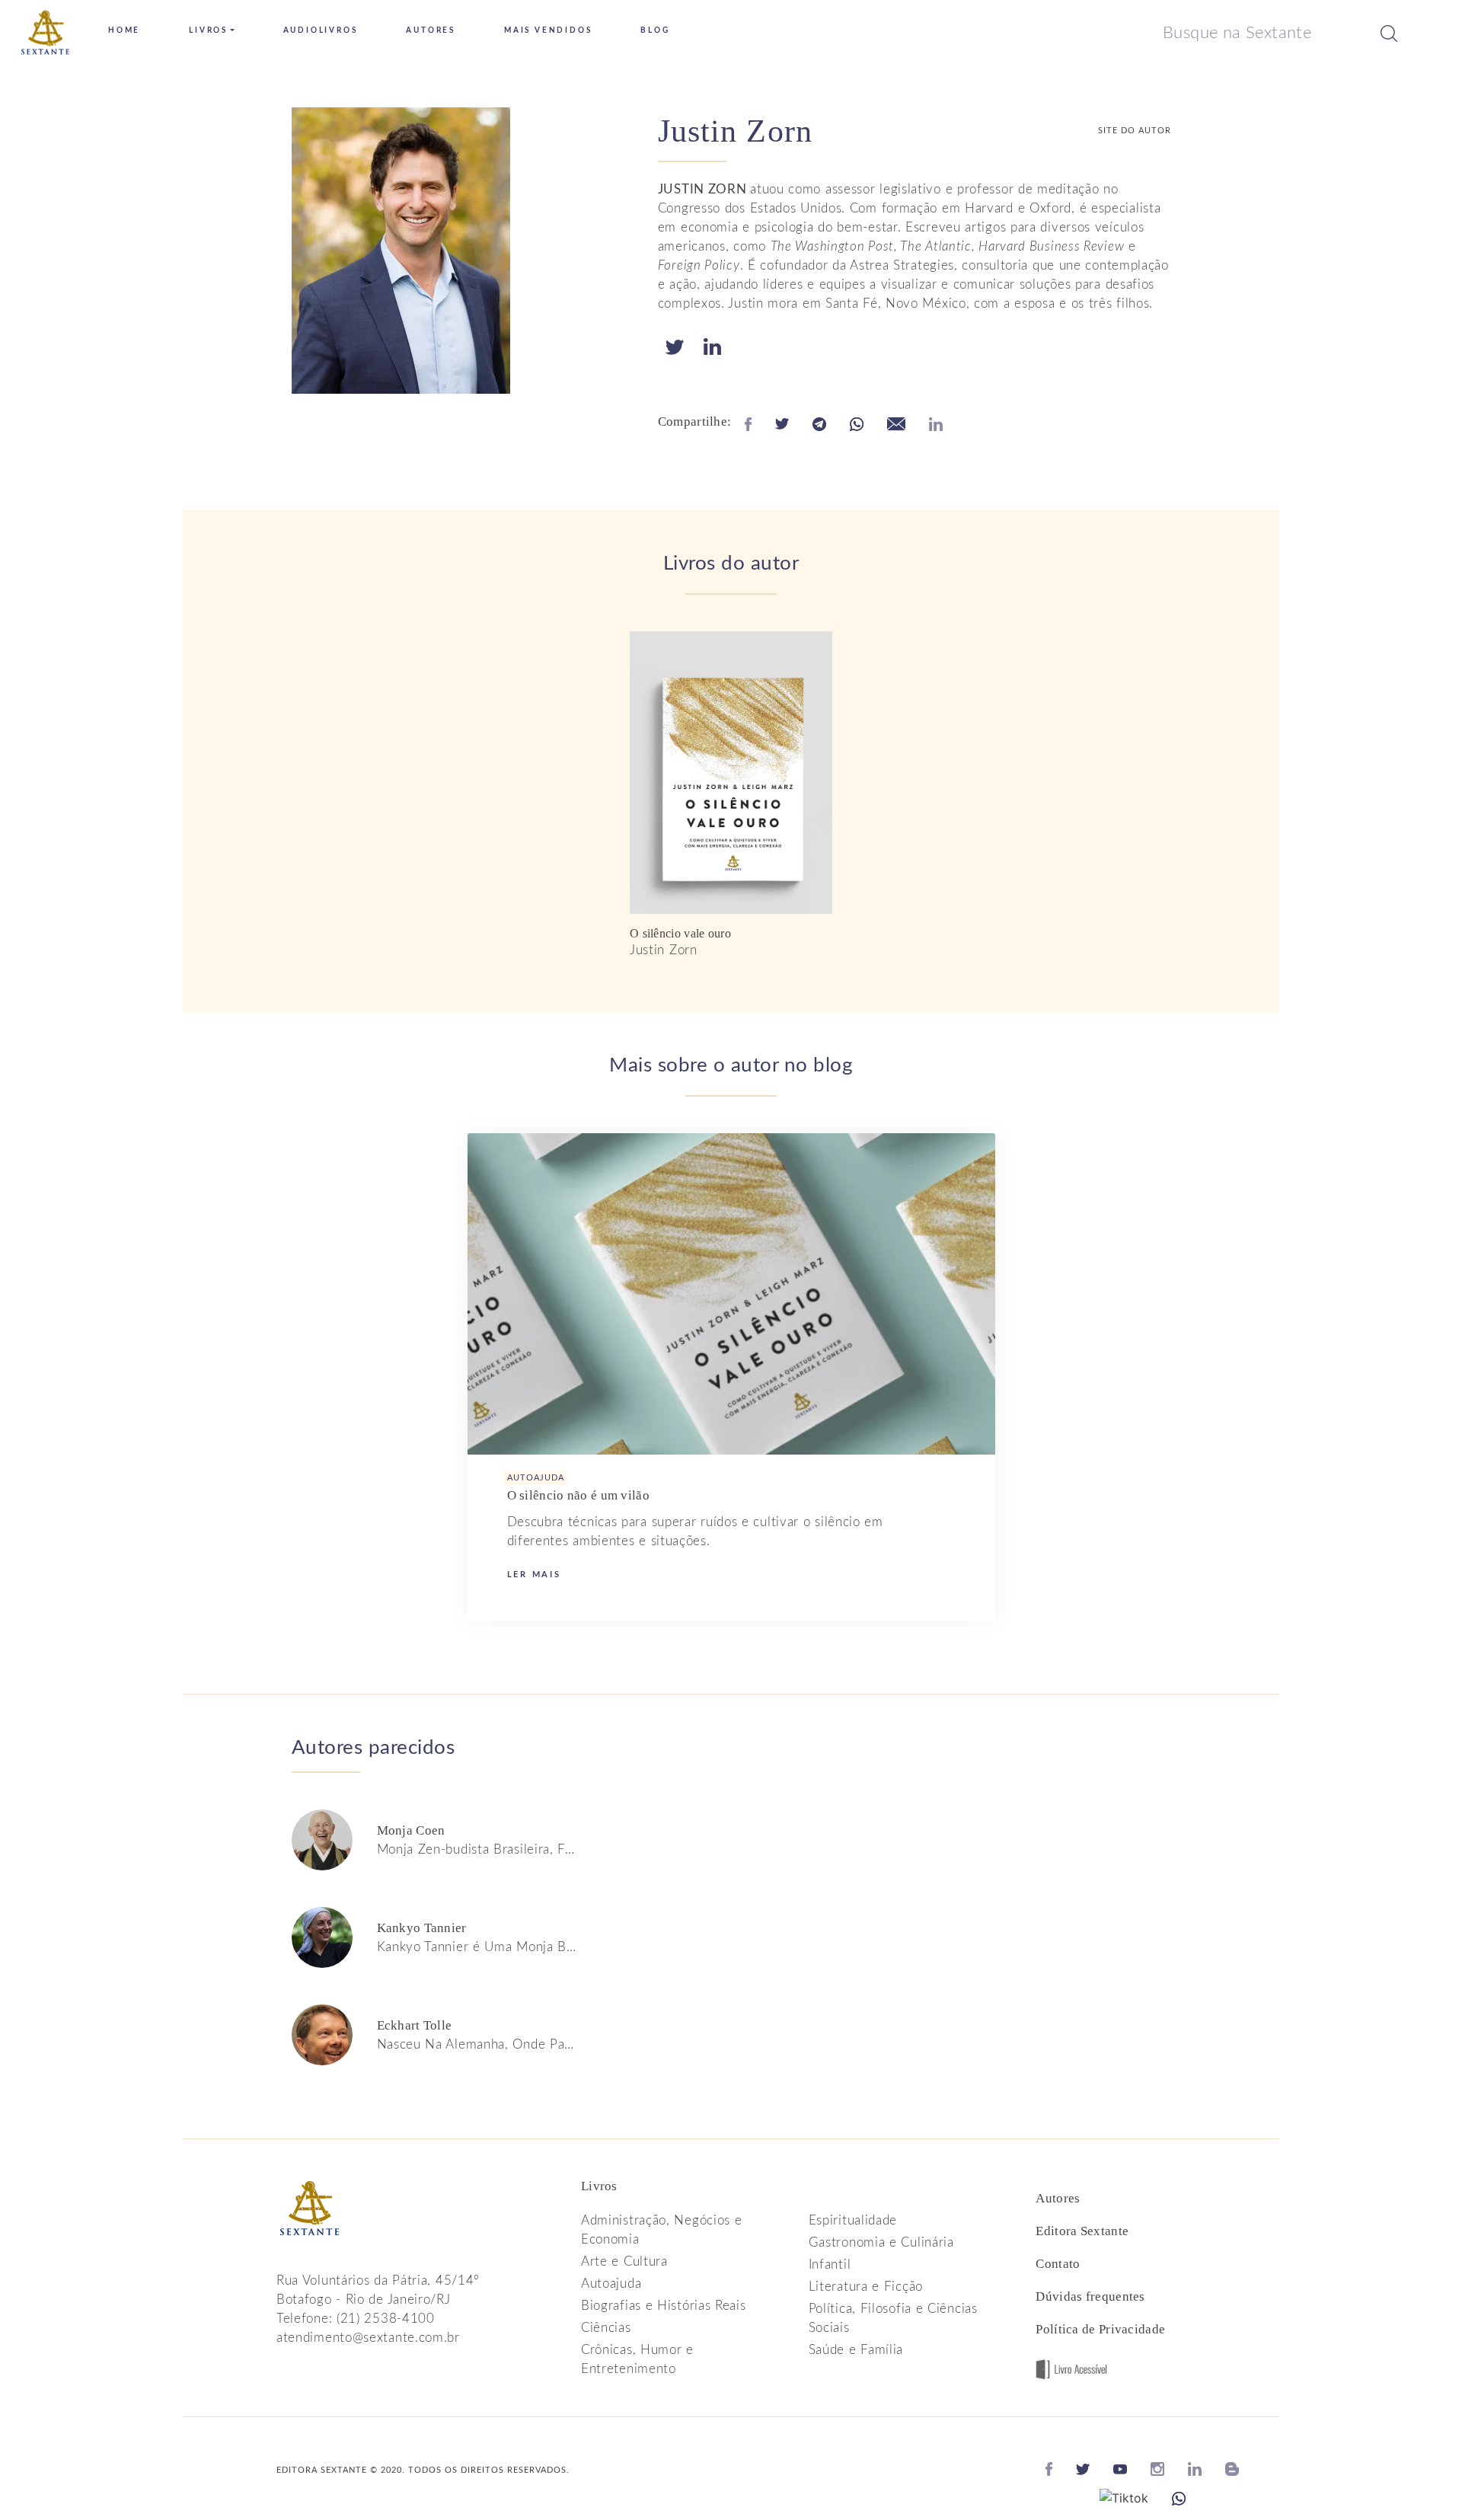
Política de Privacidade (1100, 2329)
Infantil (830, 2264)
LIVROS (208, 30)
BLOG (655, 30)
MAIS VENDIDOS (548, 30)
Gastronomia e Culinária (881, 2242)
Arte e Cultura (624, 2261)
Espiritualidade (853, 2220)
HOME (124, 30)
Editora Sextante (1082, 2231)
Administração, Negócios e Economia (662, 2230)
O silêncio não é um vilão (579, 1495)
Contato (1058, 2264)
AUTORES (431, 30)
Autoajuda (611, 2284)
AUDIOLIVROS (321, 30)
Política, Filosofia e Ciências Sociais (893, 2318)
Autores (1058, 2198)
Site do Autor (1135, 131)
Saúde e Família (856, 2350)
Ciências (606, 2328)
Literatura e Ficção (866, 2287)
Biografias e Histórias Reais (664, 2306)
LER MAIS (534, 1575)
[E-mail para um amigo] (896, 423)
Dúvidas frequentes (1090, 2296)
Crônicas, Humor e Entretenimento (637, 2359)
